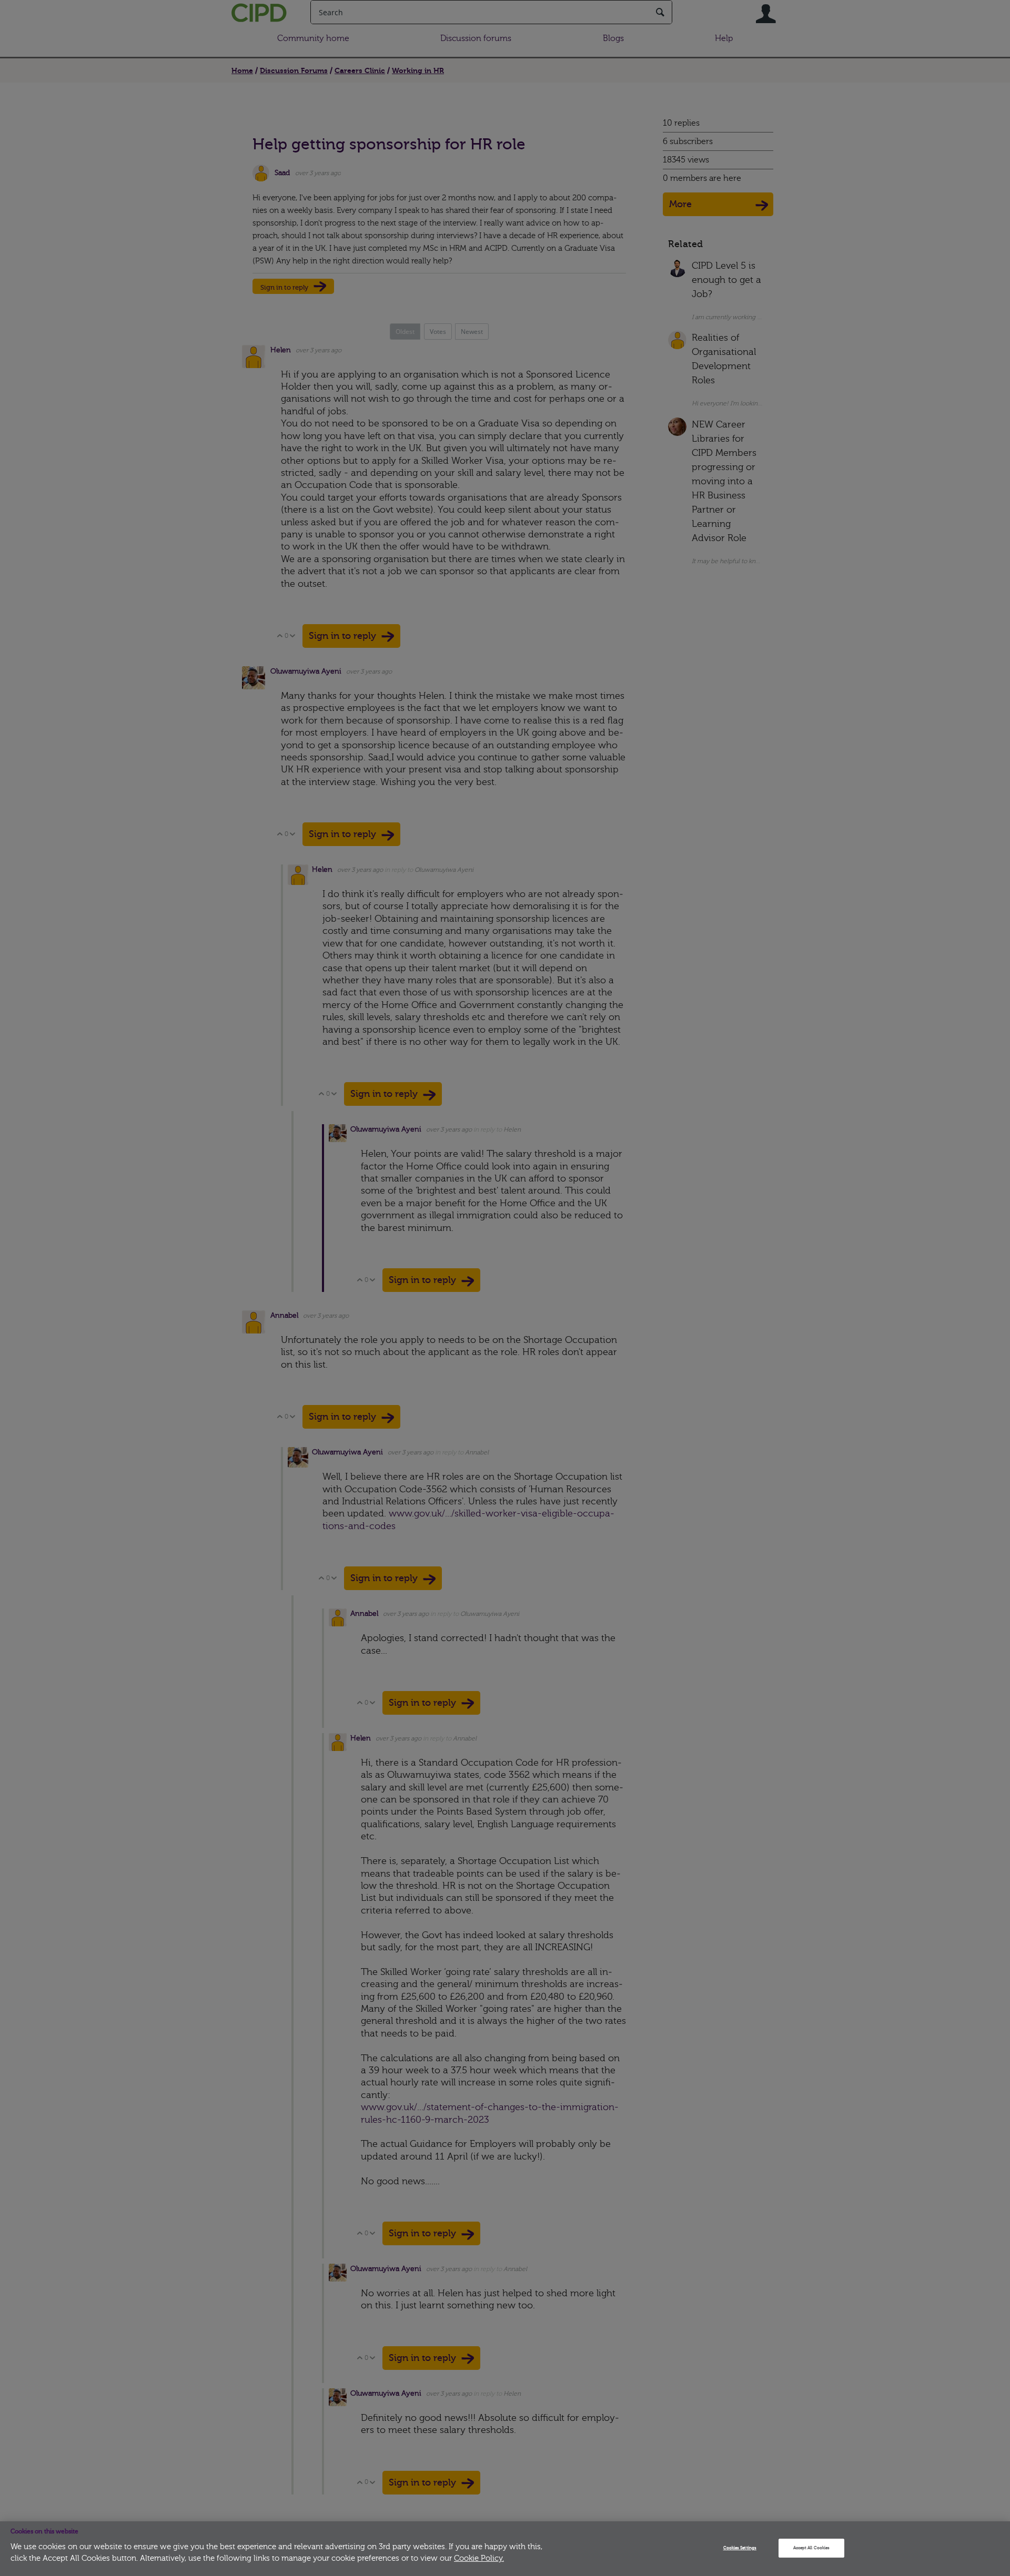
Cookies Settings (740, 2548)
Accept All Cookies (811, 2548)
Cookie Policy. (479, 2558)
